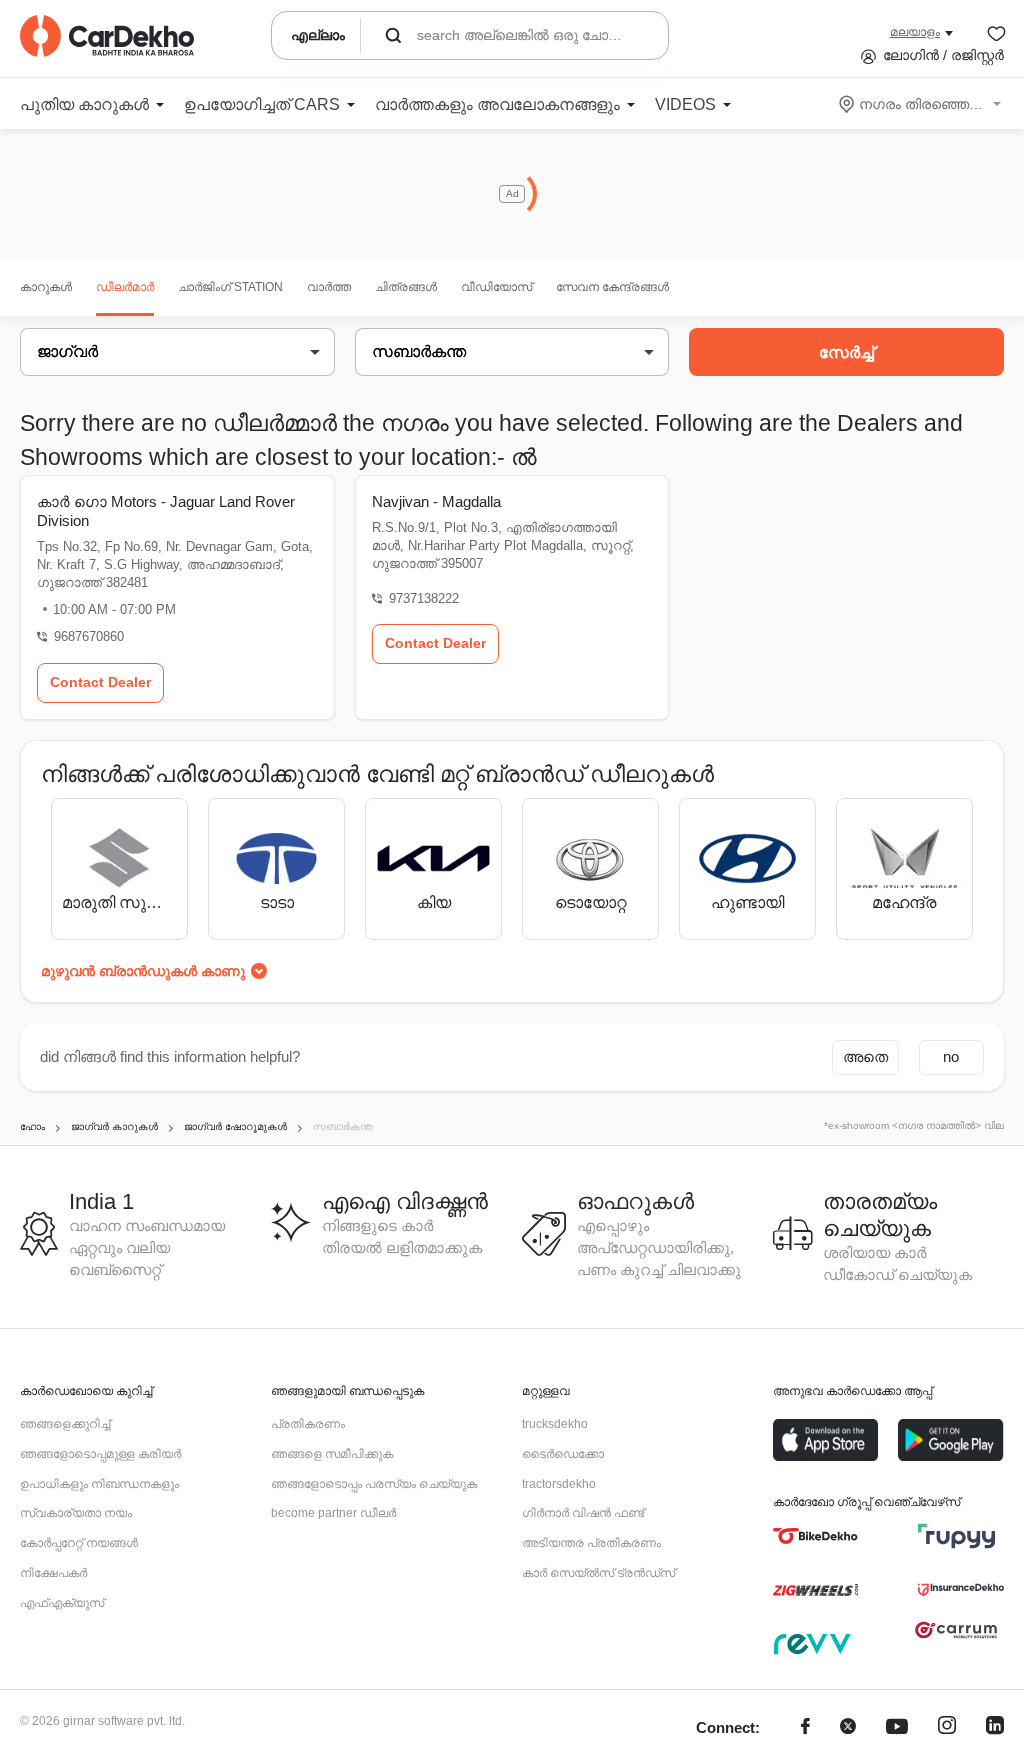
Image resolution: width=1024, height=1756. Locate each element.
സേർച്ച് (846, 352)
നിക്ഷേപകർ (53, 1573)
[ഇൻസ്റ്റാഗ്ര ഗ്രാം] (947, 1728)
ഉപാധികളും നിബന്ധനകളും (99, 1484)
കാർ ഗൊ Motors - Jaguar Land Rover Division (166, 511)
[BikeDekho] (815, 1536)
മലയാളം (915, 32)
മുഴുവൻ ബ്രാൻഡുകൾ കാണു (143, 971)
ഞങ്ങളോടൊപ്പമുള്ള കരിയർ (100, 1454)
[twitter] (848, 1728)
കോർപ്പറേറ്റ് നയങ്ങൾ (79, 1543)
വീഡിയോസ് (496, 287)
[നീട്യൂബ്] (897, 1728)
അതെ (865, 1056)
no (951, 1056)
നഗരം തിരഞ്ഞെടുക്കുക (921, 104)
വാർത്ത (329, 287)
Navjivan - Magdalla (436, 501)
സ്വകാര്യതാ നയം (76, 1513)
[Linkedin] (995, 1728)
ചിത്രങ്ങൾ (406, 287)
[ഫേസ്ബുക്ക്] (805, 1728)
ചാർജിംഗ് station (230, 287)
